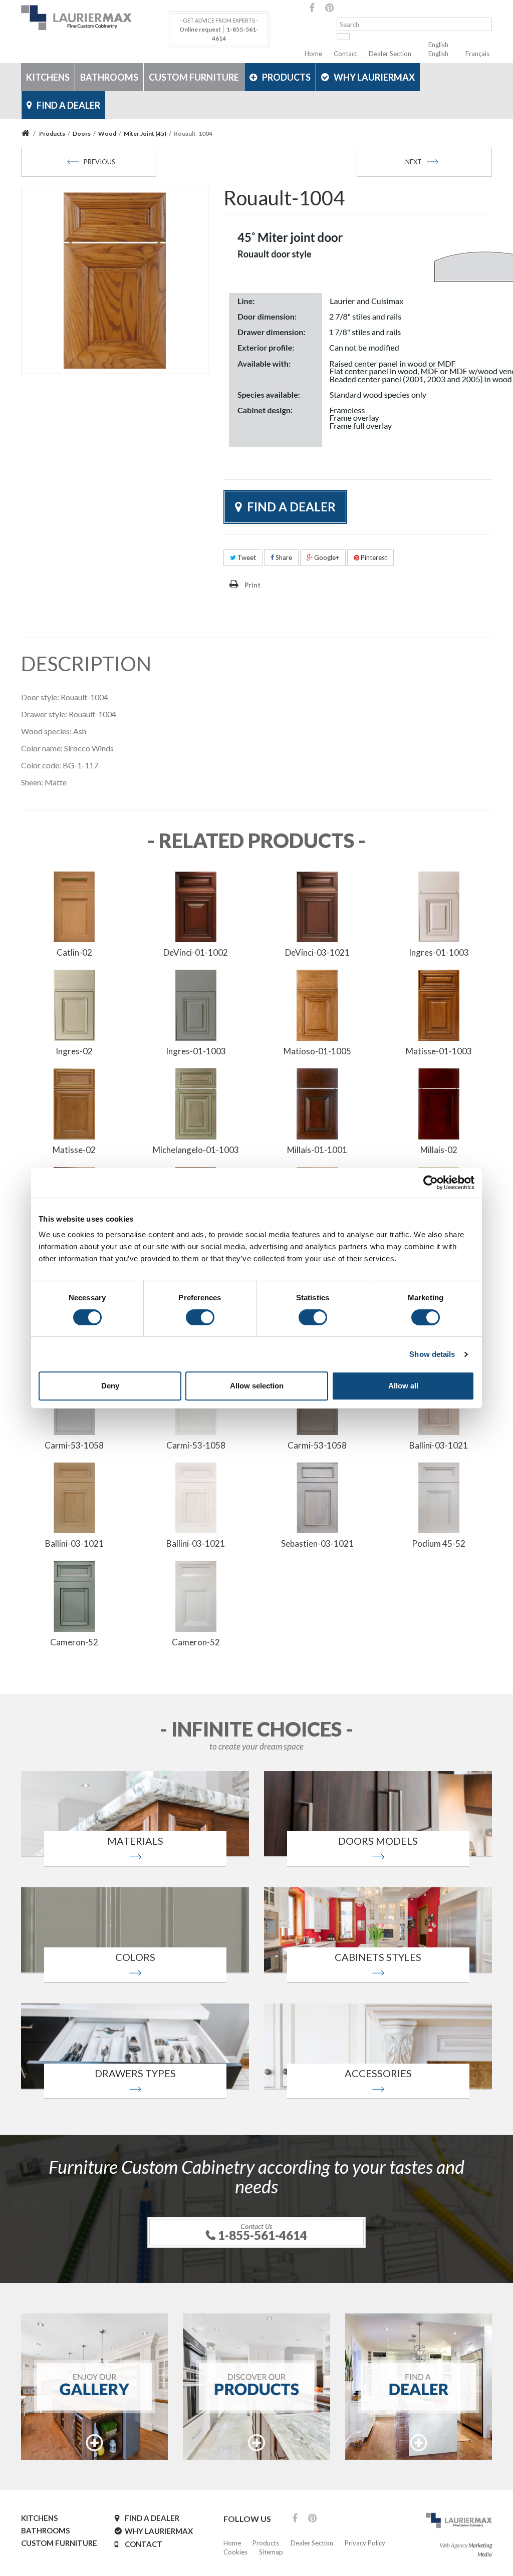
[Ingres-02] (74, 1004)
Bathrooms (109, 77)
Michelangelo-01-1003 (196, 1150)
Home (313, 54)
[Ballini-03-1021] (74, 1497)
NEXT (414, 162)
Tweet (246, 557)
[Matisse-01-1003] (439, 1004)
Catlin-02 (74, 952)
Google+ (326, 557)
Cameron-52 (74, 1642)
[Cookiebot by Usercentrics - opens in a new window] (431, 1183)
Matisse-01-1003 (439, 1051)
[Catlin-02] (74, 906)
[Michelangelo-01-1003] (196, 1103)
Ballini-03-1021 (439, 1445)
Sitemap (271, 2552)
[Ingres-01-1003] (439, 906)
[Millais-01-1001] (317, 1103)
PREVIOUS (99, 162)
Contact (345, 54)
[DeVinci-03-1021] (317, 906)
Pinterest (373, 557)
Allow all (403, 1386)
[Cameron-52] (74, 1595)
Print (252, 585)
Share (283, 557)
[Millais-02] (439, 1103)
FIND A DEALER (68, 105)
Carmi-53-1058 (74, 1445)
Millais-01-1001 (317, 1150)
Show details (432, 1354)
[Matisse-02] (74, 1103)
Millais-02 (439, 1150)
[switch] (200, 1317)
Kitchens (48, 77)
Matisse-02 (74, 1150)
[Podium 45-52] (439, 1497)
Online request (200, 29)
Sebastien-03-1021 (317, 1543)
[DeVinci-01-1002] (196, 906)
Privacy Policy (365, 2543)
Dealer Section (390, 54)
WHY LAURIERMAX (374, 77)
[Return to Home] (27, 133)
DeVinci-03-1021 (317, 952)
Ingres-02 (74, 1051)
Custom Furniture (194, 77)
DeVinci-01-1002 (196, 952)
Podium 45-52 (439, 1543)
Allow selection (257, 1386)
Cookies (235, 2552)
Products (286, 77)
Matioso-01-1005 (317, 1051)
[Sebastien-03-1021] (317, 1497)
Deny (110, 1386)
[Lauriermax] (94, 18)
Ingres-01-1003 (439, 952)
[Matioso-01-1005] (317, 1004)
